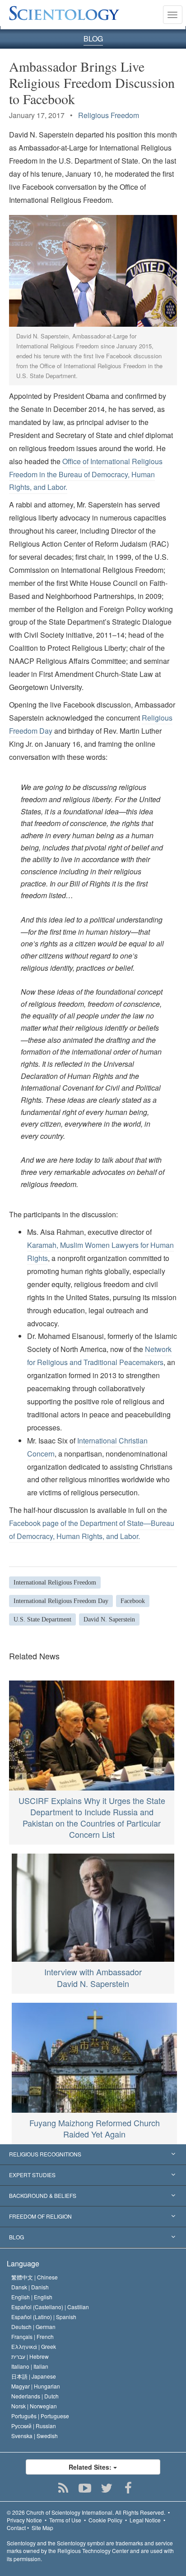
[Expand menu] (93, 2155)
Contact (16, 2528)
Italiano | (30, 2366)
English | (32, 2297)
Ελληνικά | (34, 2346)
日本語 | (34, 2376)
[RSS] (63, 2488)
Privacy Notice (24, 2520)
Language (23, 2263)
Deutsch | (33, 2327)
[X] (107, 2488)
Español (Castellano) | (50, 2307)
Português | (40, 2416)
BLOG (93, 39)
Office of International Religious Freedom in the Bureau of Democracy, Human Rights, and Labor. (86, 474)
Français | (33, 2336)
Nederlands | (35, 2396)
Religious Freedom (109, 115)
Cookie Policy (105, 2520)
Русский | (34, 2426)
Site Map (42, 2528)
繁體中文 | (35, 2277)
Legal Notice (145, 2520)
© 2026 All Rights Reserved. (86, 2512)
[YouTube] (85, 2488)
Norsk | (34, 2406)
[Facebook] (128, 2488)
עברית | (30, 2356)
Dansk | (30, 2287)
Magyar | (36, 2386)
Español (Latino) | (44, 2317)
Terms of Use (65, 2520)
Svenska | (35, 2436)
